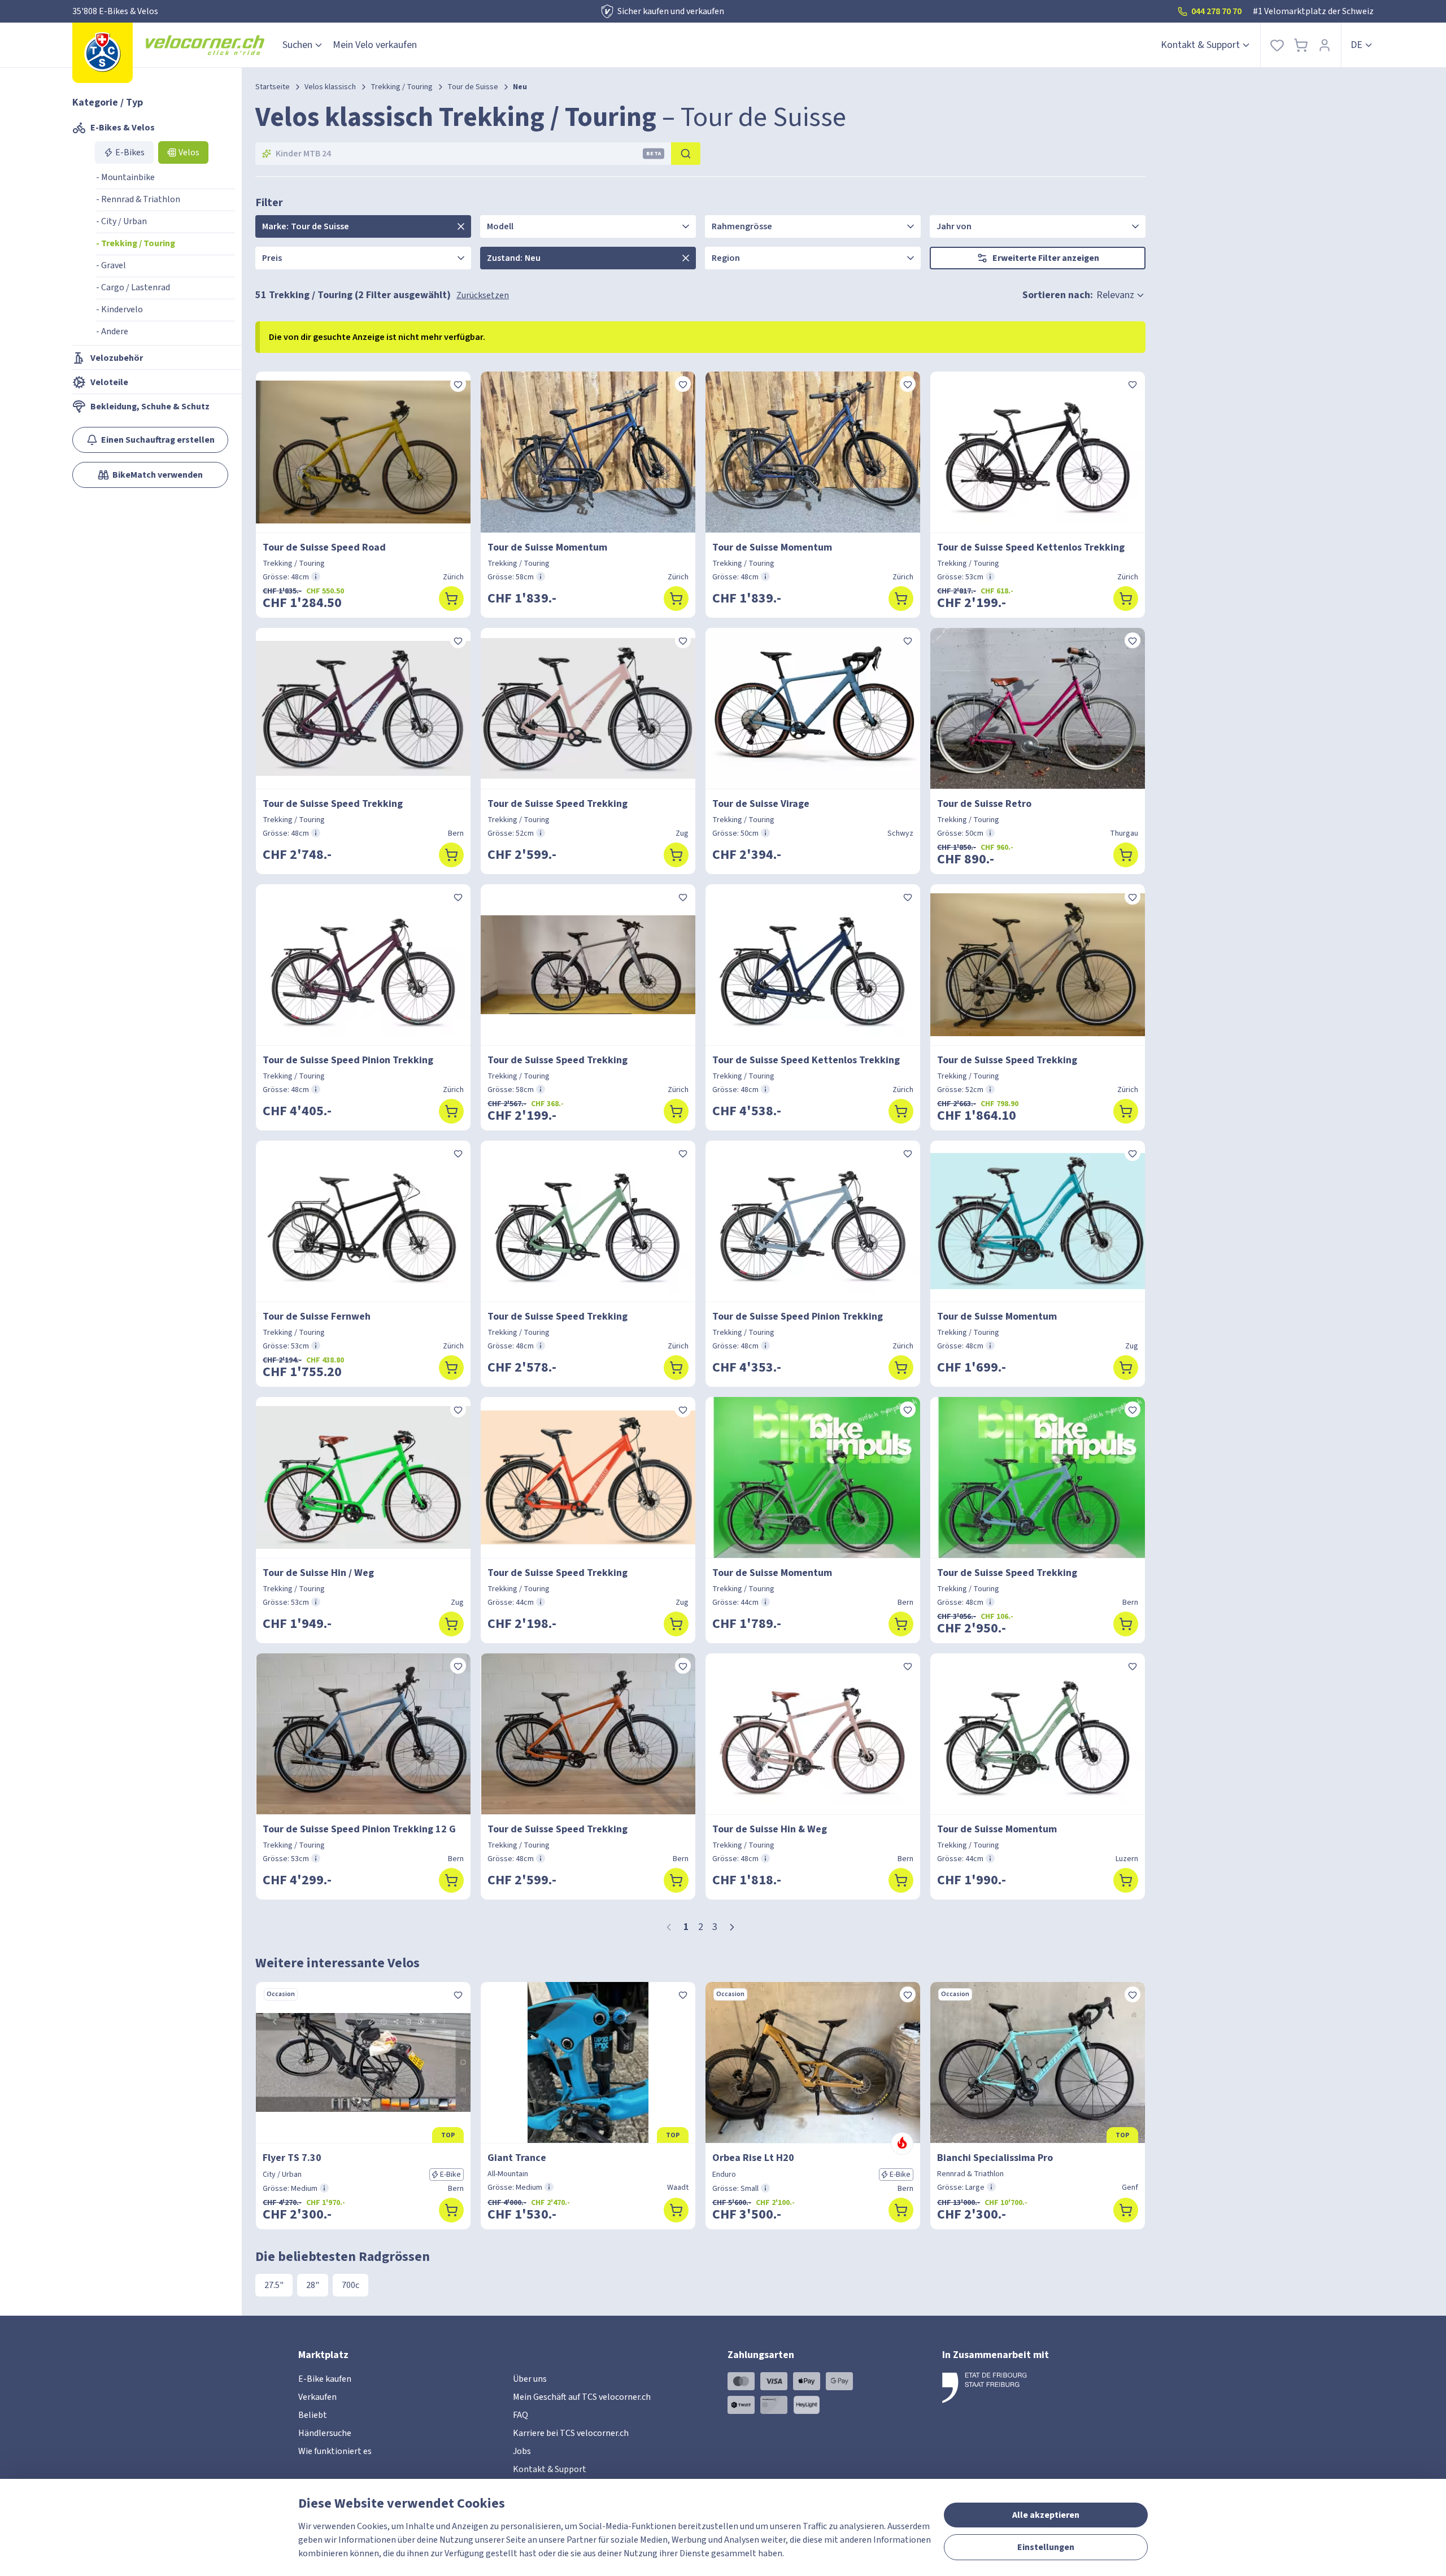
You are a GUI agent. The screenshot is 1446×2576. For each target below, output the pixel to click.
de (1356, 45)
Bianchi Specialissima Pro (995, 2158)
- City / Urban (121, 221)
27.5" (274, 2285)
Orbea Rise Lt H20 (753, 2158)
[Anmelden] (1325, 45)
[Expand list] (461, 226)
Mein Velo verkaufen (375, 45)
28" (313, 2285)
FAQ (521, 2415)
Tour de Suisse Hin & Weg (770, 1829)
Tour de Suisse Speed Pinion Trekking (348, 1060)
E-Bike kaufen (325, 2379)
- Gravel (111, 265)
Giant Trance (517, 2158)
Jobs (522, 2451)
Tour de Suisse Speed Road (324, 547)
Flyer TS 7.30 (292, 2158)
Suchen (297, 45)
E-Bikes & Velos (123, 128)
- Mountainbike (125, 177)
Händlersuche (325, 2433)
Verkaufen (317, 2397)
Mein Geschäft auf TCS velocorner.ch (582, 2397)
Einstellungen (1046, 2547)
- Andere (112, 331)
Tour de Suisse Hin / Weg (318, 1573)
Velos (189, 152)
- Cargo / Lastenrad (133, 287)
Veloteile (109, 382)
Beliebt (313, 2415)
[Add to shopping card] (451, 599)
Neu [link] (520, 87)
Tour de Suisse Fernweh (317, 1317)
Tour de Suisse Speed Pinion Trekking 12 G (359, 1829)
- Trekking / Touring (136, 243)
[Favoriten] (1277, 45)
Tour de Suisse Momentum (547, 547)
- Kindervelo (119, 309)
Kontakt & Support (1200, 45)
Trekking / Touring (402, 87)
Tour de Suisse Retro (984, 804)
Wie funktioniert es (335, 2451)
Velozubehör (117, 358)
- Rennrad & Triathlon (138, 199)
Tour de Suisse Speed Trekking (333, 804)
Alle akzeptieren (1046, 2515)
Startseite (273, 87)
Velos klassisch (330, 87)
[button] (732, 1927)
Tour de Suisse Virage (761, 804)
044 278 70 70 (1216, 11)
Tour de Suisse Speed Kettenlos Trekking (1031, 547)
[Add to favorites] (458, 384)
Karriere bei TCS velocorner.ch (571, 2433)
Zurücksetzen (483, 295)
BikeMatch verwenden (158, 475)
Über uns (530, 2379)
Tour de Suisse (473, 87)
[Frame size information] (316, 577)
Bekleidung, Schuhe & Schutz (150, 407)
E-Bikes (130, 152)
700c (350, 2285)
